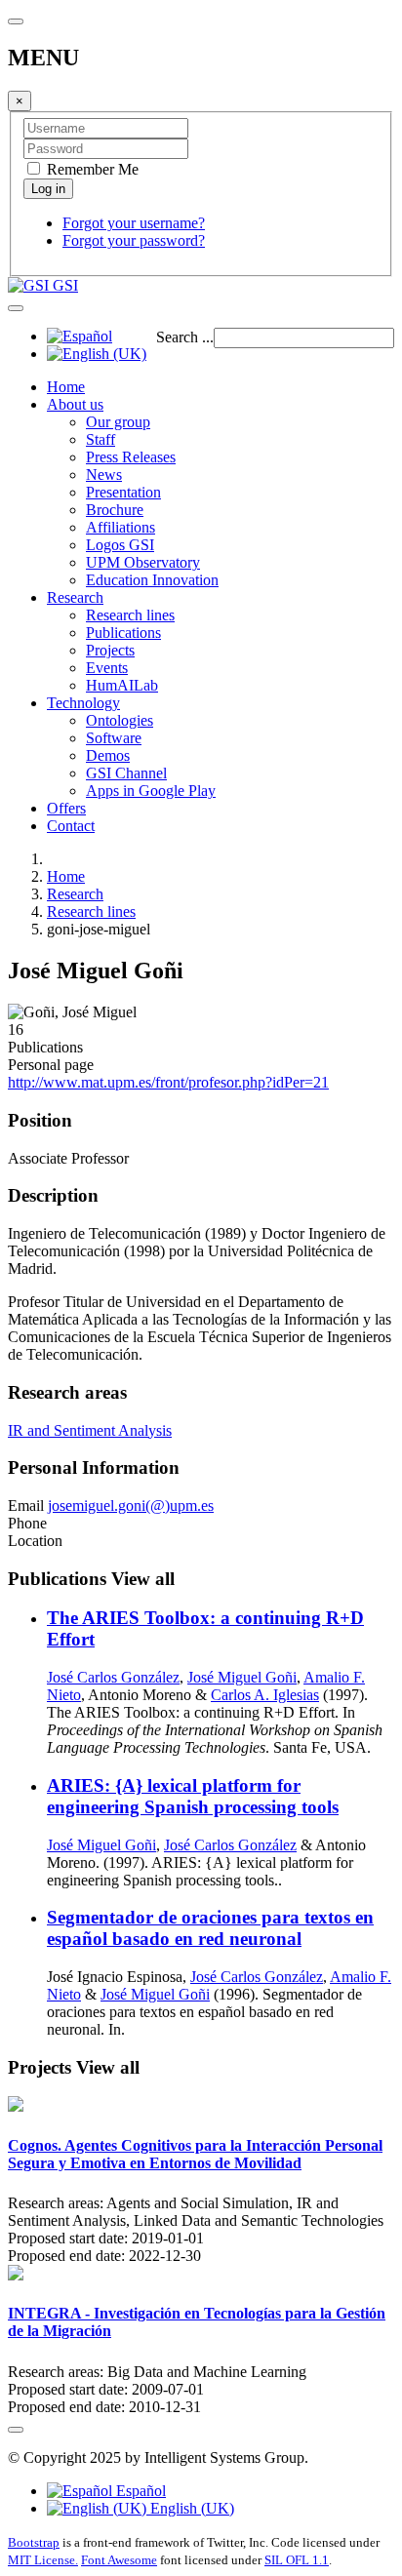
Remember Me (91, 169)
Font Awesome (119, 2560)
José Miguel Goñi (242, 1677)
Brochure (115, 510)
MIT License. (43, 2560)
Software (114, 738)
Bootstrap (34, 2542)
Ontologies (120, 720)
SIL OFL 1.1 (297, 2560)
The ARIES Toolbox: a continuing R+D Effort (205, 1628)
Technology (83, 703)
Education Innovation (152, 580)
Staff (100, 439)
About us (75, 404)
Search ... (185, 337)
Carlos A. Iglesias (265, 1695)
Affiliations (121, 527)
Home (66, 387)
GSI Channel (126, 773)
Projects (110, 650)
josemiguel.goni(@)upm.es (131, 1506)
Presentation (123, 492)
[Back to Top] (16, 2430)
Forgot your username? (134, 223)
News (104, 475)
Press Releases (131, 457)
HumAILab (122, 685)
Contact (71, 826)
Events (107, 668)
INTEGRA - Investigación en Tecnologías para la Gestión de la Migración (197, 2322)
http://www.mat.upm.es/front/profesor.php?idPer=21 (168, 1082)
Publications (123, 633)
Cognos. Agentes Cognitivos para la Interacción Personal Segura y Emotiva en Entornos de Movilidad (195, 2154)
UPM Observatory (143, 562)
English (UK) (190, 2508)
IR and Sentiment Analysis (90, 1430)
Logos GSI (120, 545)
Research (75, 597)
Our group (118, 422)
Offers (66, 808)
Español (139, 2491)
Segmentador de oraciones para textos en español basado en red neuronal (210, 1928)
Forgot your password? (134, 240)
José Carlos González (113, 1677)
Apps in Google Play (151, 791)
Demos (108, 755)
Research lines (130, 615)
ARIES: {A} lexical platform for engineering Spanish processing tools (193, 1796)
